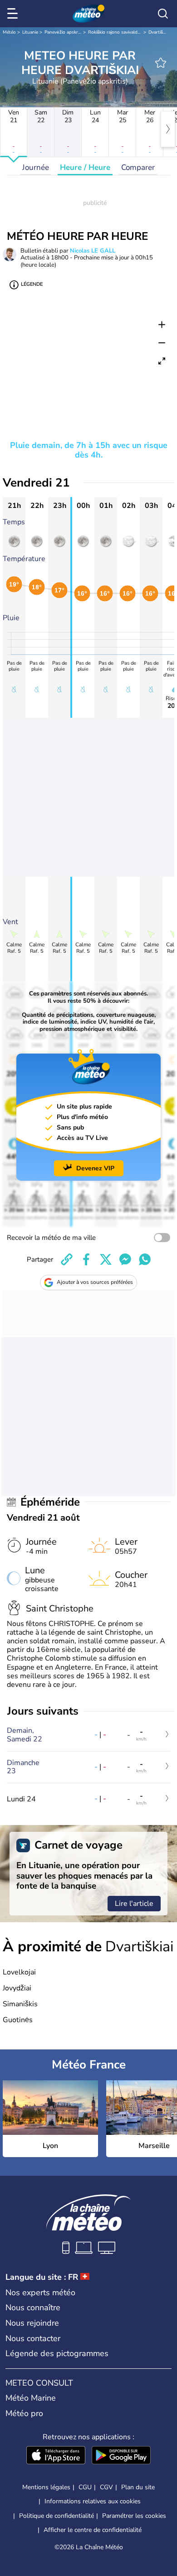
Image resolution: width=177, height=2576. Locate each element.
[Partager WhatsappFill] (145, 1259)
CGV (106, 2487)
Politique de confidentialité (57, 2516)
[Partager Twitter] (106, 1259)
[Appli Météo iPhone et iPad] (56, 2456)
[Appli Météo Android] (121, 2456)
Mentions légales (46, 2487)
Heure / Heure (85, 167)
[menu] (14, 14)
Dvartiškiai (159, 32)
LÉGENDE (32, 284)
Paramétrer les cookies (134, 2516)
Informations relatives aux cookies (93, 2501)
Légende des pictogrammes (57, 2353)
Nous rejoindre (32, 2323)
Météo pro (24, 2413)
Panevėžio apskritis (64, 32)
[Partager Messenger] (125, 1259)
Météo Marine (31, 2398)
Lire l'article (134, 1904)
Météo (9, 32)
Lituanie (30, 32)
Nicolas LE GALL (93, 251)
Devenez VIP (95, 1168)
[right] (168, 129)
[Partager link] (67, 1259)
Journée (36, 167)
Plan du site (138, 2487)
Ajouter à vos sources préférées (95, 1282)
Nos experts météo (40, 2293)
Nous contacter (33, 2338)
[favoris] (161, 63)
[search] (163, 14)
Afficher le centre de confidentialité (93, 2530)
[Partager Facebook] (86, 1259)
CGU (85, 2487)
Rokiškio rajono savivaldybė (117, 32)
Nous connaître (33, 2307)
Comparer (138, 167)
